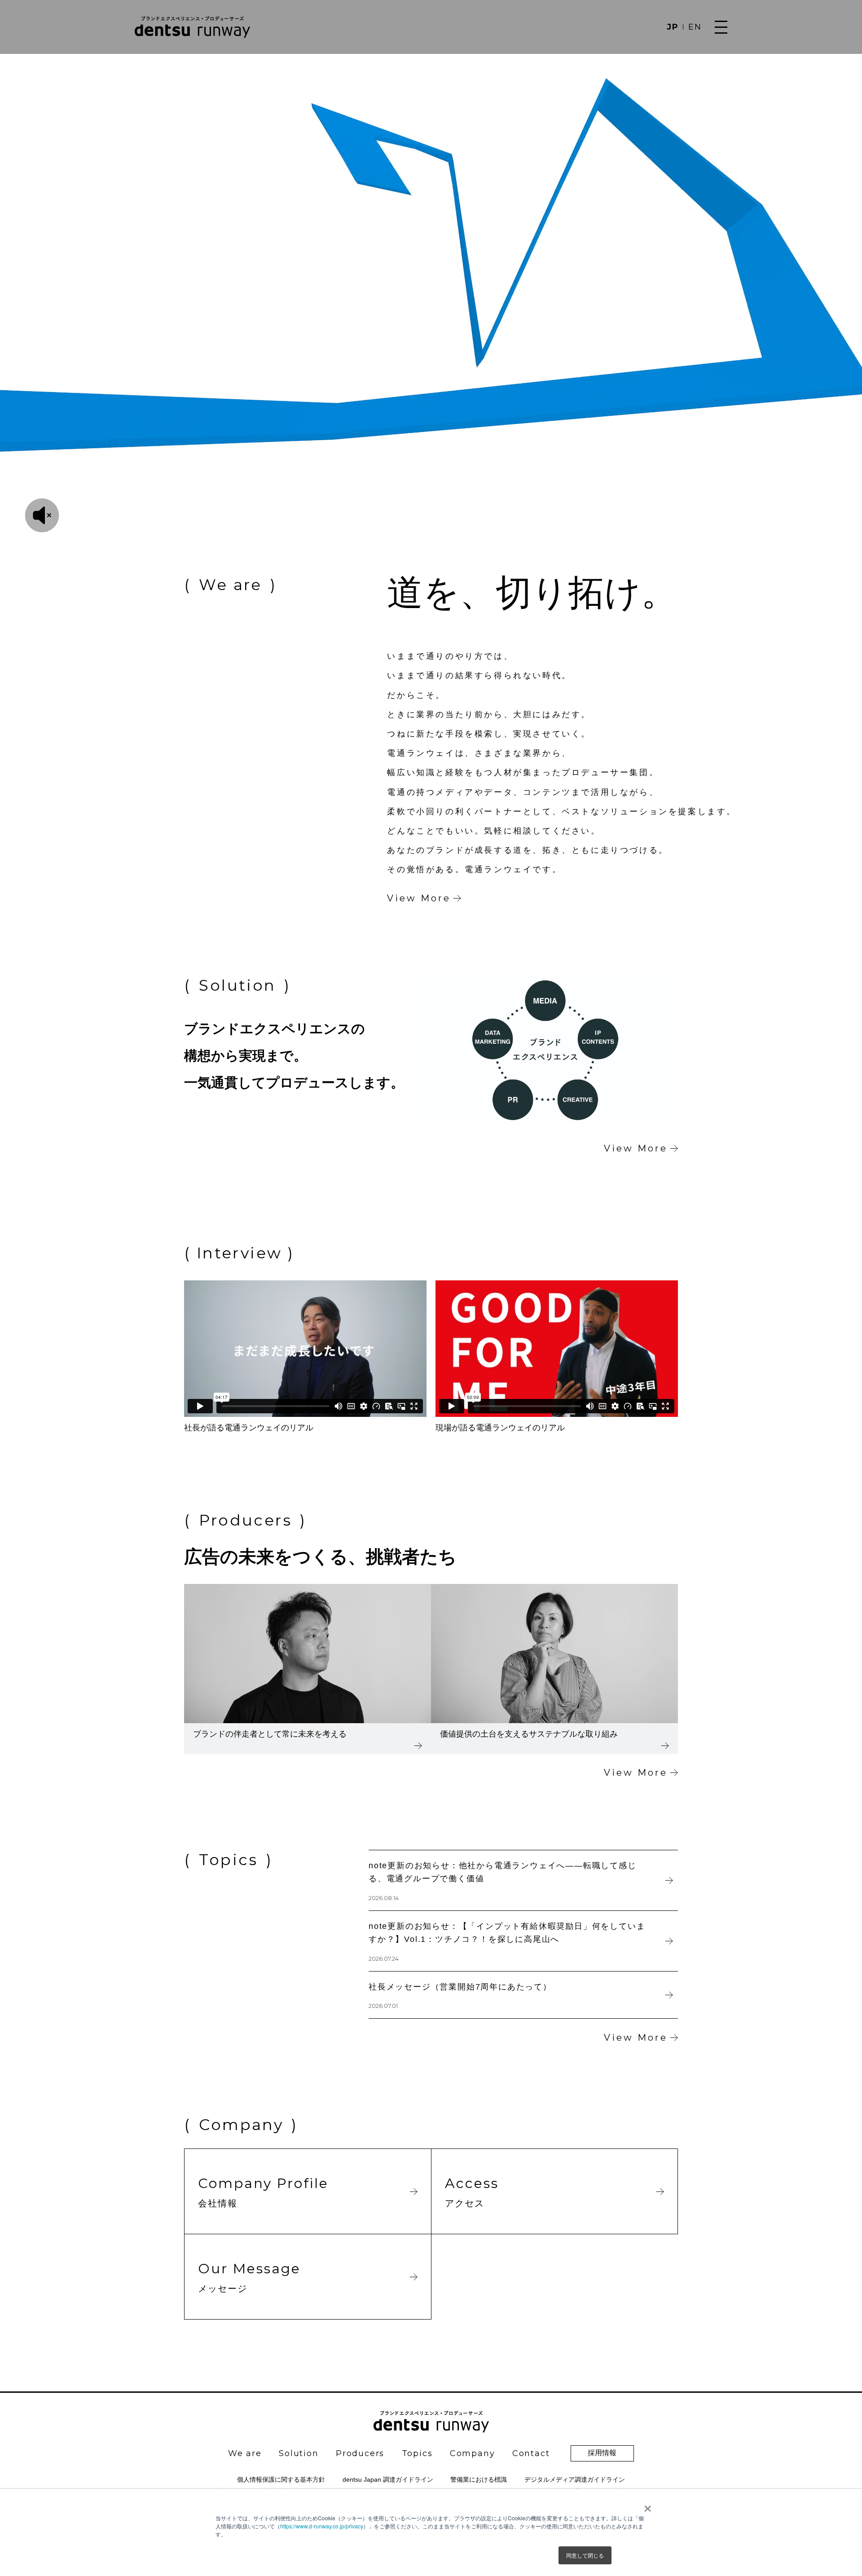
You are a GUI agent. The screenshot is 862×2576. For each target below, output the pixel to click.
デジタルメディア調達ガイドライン (575, 2479)
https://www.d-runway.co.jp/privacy (322, 2526)
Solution (299, 2453)
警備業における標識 (479, 2479)
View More (419, 898)
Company (473, 2453)
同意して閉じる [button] (585, 2555)
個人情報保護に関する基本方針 (281, 2479)
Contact (531, 2453)
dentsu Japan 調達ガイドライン (388, 2479)
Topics (417, 2453)
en (695, 27)
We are (245, 2453)
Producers (360, 2453)
